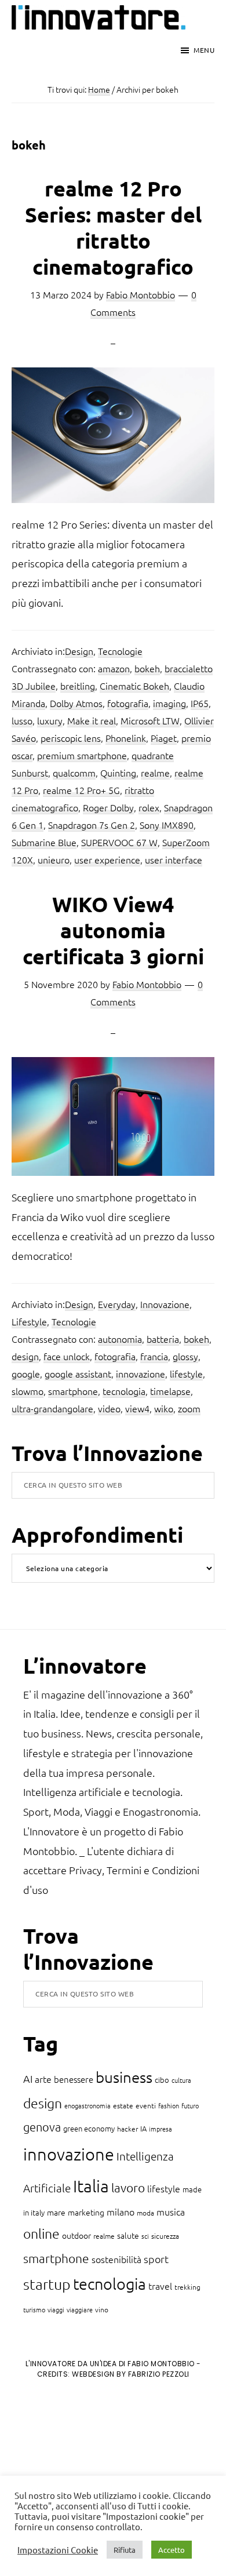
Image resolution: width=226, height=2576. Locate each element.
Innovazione (165, 1304)
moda (145, 2213)
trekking (187, 2287)
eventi (146, 2105)
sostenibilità (116, 2259)
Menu (204, 50)
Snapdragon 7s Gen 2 (92, 825)
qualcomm (74, 773)
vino (102, 2309)
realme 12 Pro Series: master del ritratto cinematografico (113, 227)
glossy (185, 1356)
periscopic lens (71, 738)
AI (28, 2078)
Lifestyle (29, 1321)
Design (79, 651)
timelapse (170, 1391)
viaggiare (80, 2309)
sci (145, 2236)
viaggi (56, 2309)
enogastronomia (88, 2105)
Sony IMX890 (167, 825)
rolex (149, 807)
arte (43, 2079)
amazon (114, 668)
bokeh (147, 668)
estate (123, 2105)
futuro (190, 2105)
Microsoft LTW (150, 720)
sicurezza (165, 2236)
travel (160, 2286)
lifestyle (186, 1373)
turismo (34, 2309)
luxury (50, 720)
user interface (174, 859)
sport (156, 2259)
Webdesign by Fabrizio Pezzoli (131, 2374)
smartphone (73, 1391)
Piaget (164, 738)
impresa (161, 2129)
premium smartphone (82, 755)
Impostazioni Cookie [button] (58, 2550)
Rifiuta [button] (125, 2550)
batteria (163, 1339)
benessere (74, 2079)
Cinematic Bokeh (134, 686)
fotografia (128, 703)
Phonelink (126, 738)
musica (171, 2211)
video (109, 1408)
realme (155, 773)
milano (121, 2211)
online (41, 2233)
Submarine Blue (44, 842)
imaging (170, 703)
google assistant (78, 1373)
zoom (189, 1408)
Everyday (117, 1304)
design (25, 1356)
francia (154, 1356)
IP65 (200, 703)
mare (56, 2212)
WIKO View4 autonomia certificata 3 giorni (113, 930)
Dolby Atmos (76, 703)
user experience (107, 859)
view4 (137, 1408)
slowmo (28, 1391)
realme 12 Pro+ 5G (81, 790)
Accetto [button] (172, 2550)
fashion (169, 2105)
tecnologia (124, 1391)
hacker (127, 2129)
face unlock (67, 1356)
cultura (181, 2080)
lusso (22, 720)
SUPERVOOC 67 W (119, 842)
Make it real (92, 720)
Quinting (118, 773)
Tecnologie (120, 651)
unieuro (54, 859)
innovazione (141, 1373)
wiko (164, 1408)
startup (47, 2284)
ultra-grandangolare (52, 1408)
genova (42, 2127)
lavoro (128, 2187)
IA (143, 2128)
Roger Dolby (108, 807)
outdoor (76, 2235)
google (26, 1373)
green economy (89, 2128)
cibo (162, 2080)
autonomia (120, 1339)
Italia (91, 2186)
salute (128, 2235)
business (124, 2077)
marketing (86, 2212)
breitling (78, 686)
